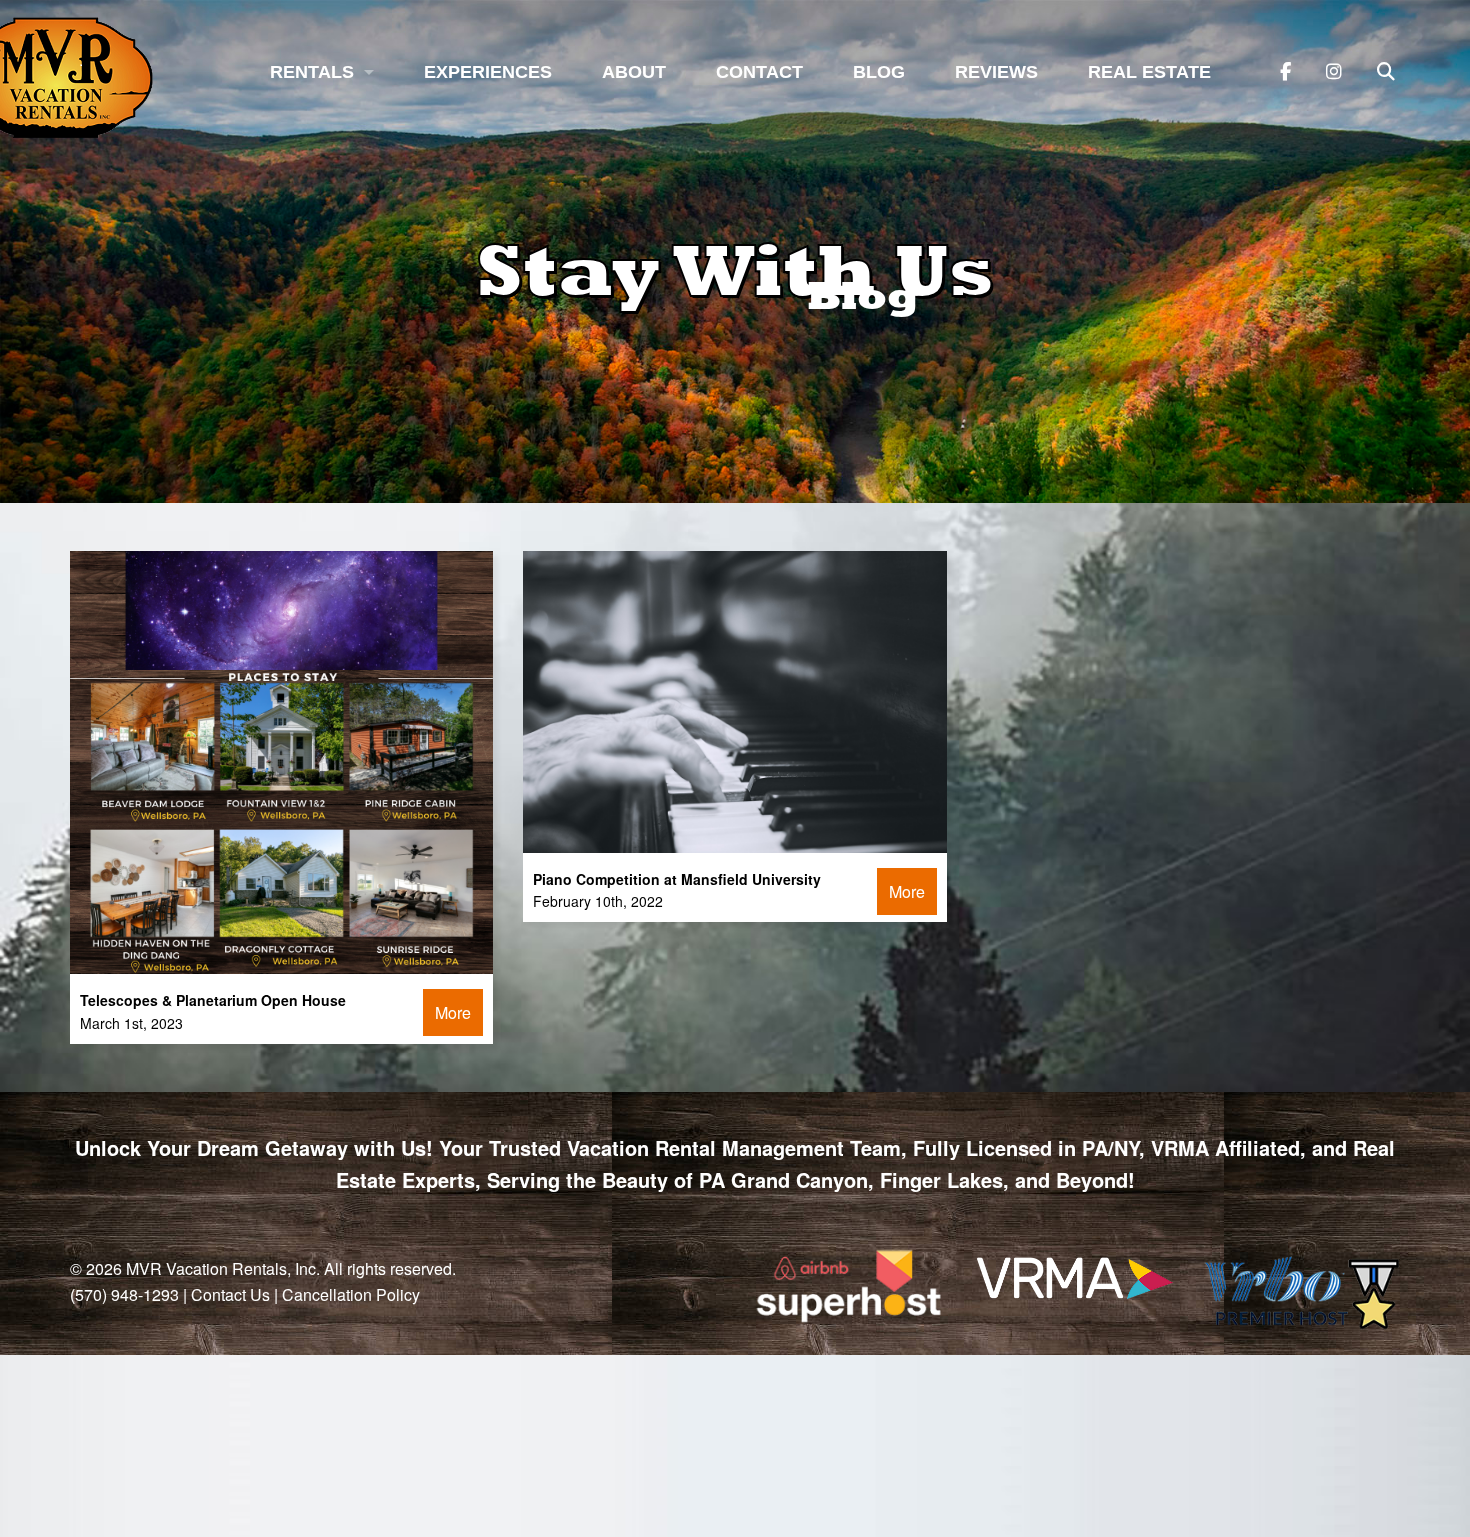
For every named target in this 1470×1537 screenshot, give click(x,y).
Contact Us (230, 1294)
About (634, 72)
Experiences (488, 72)
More (453, 1012)
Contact (759, 72)
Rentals (312, 72)
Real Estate (1149, 72)
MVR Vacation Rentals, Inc (221, 1268)
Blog (879, 72)
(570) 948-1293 (124, 1294)
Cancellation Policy (351, 1294)
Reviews (996, 72)
